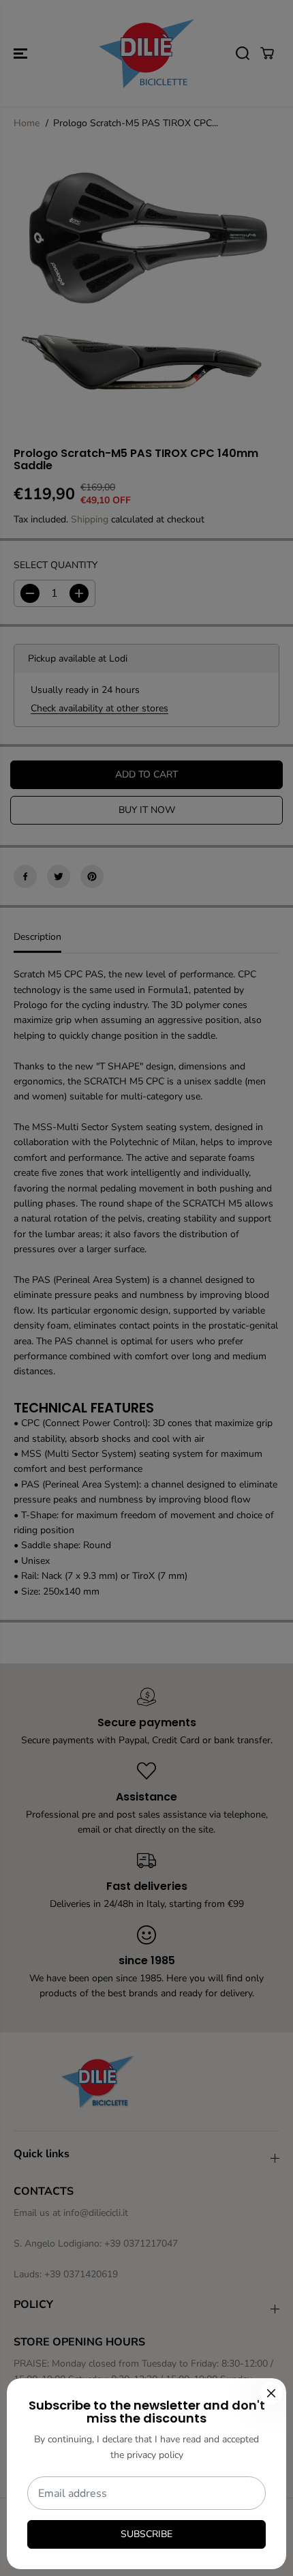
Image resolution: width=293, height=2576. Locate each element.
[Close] (271, 2393)
